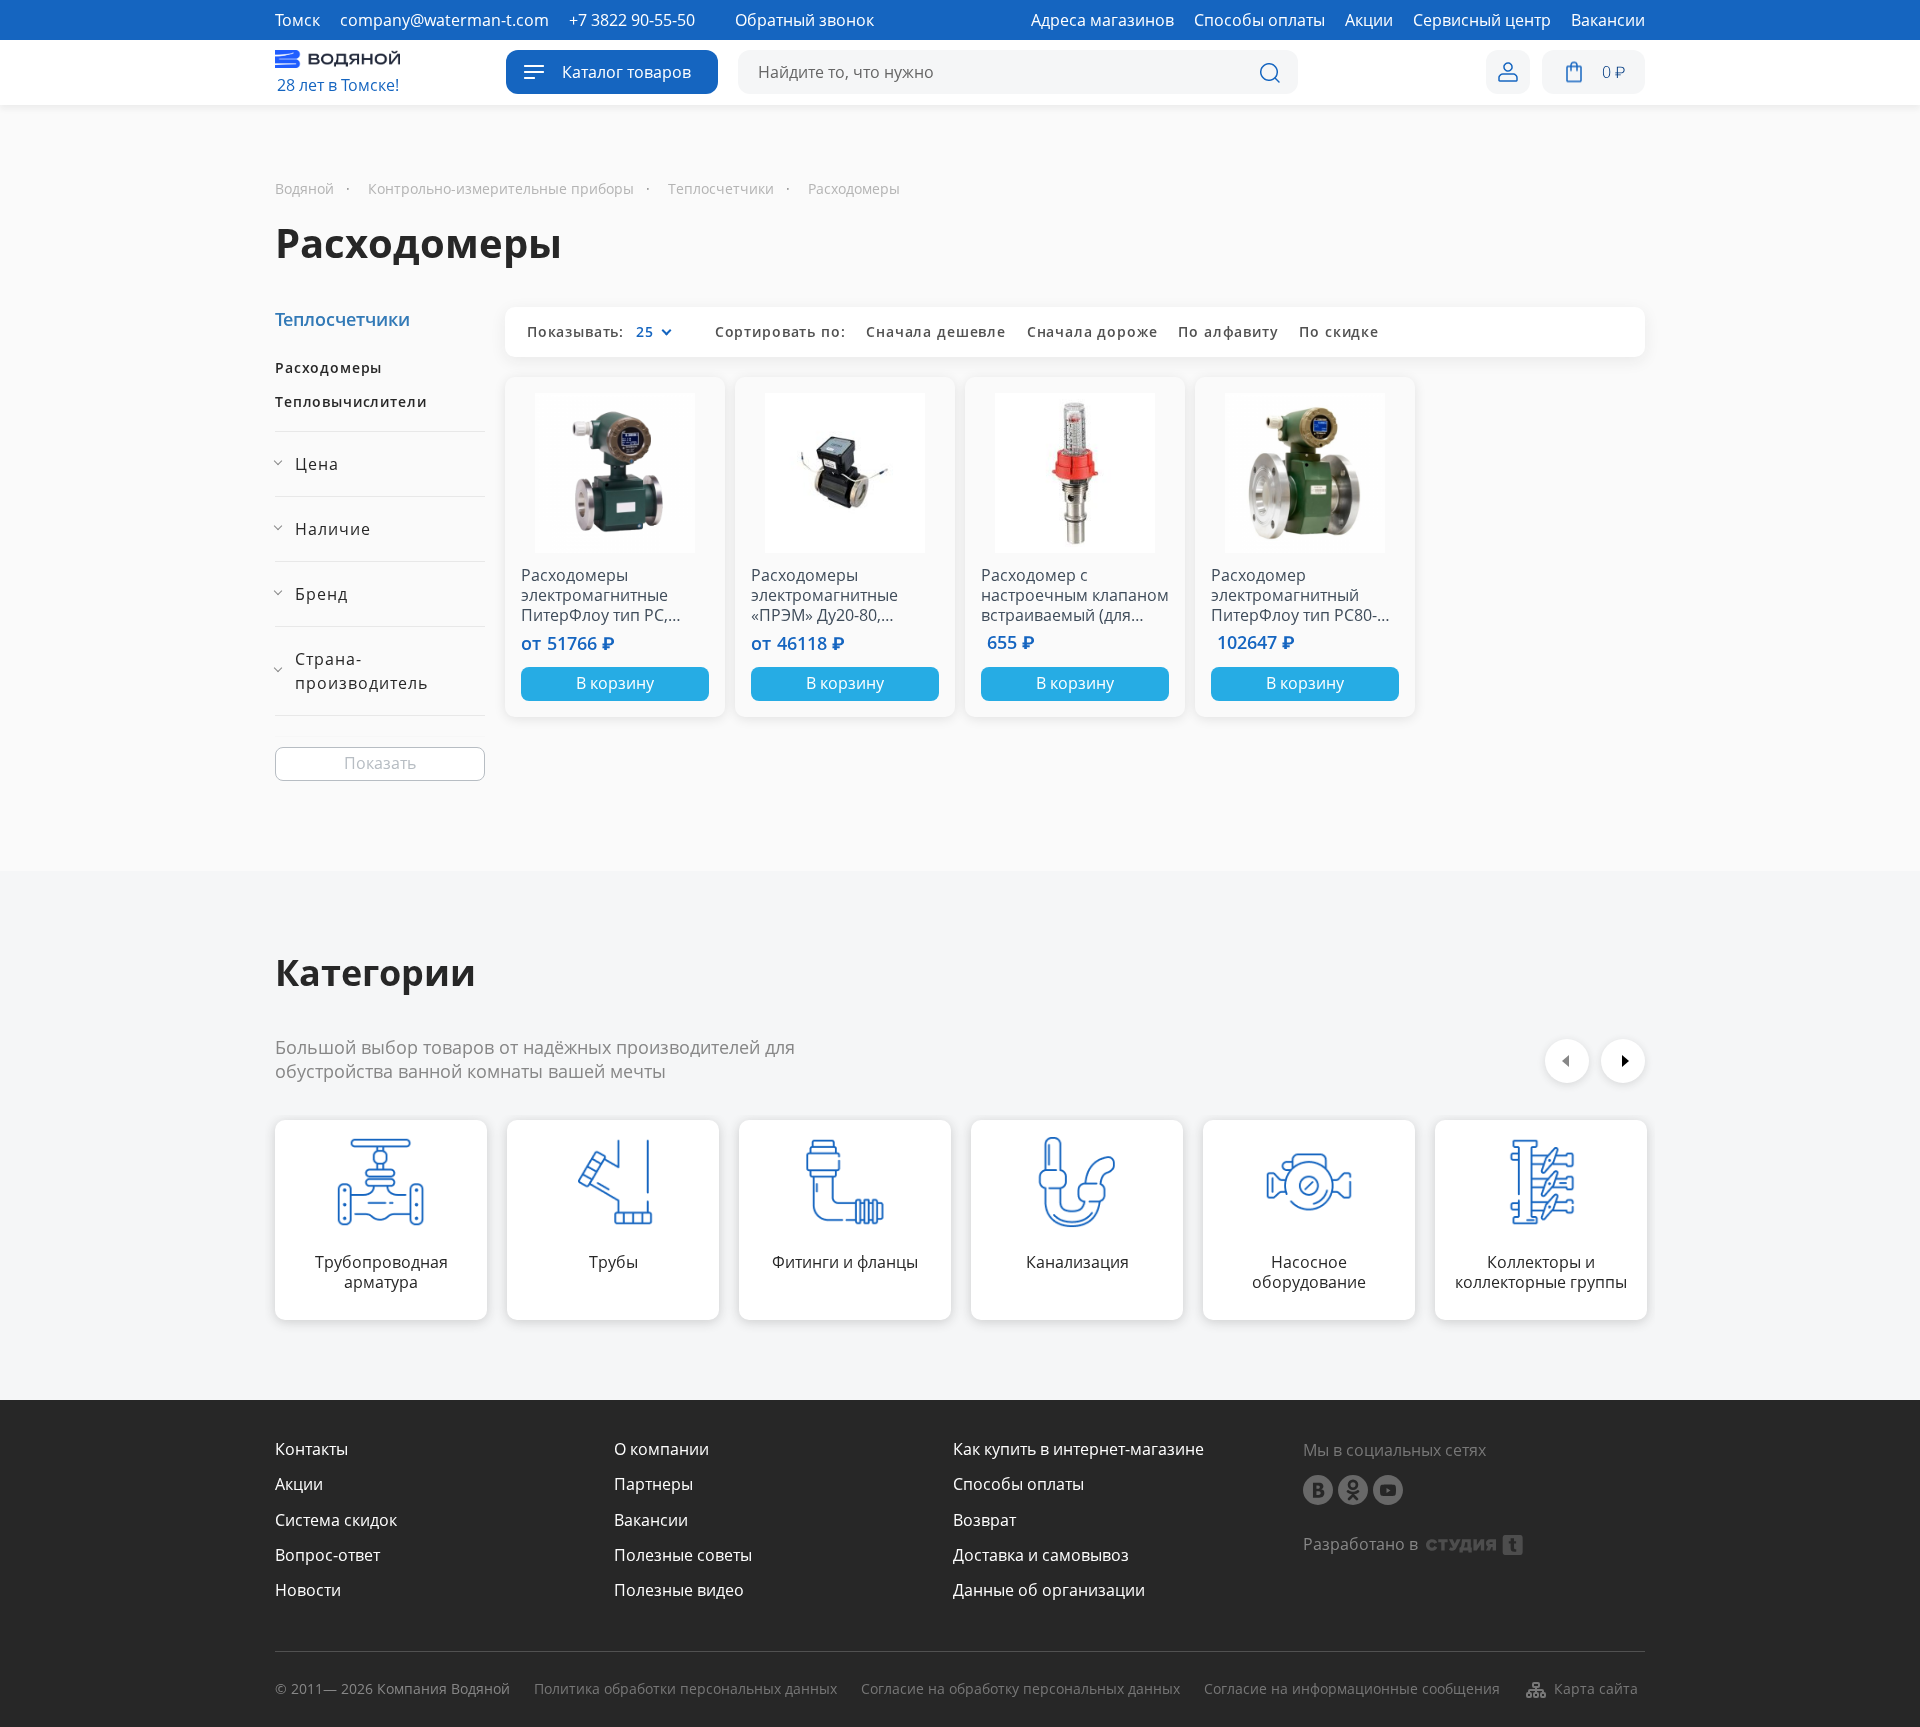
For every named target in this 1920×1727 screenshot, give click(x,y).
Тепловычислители (350, 402)
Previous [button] (1567, 1061)
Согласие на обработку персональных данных (1020, 1689)
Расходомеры (328, 368)
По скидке (1339, 331)
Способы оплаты (1018, 1484)
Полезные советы (683, 1555)
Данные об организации (1049, 1590)
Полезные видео (679, 1590)
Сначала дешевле (936, 331)
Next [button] (1623, 1061)
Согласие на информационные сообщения (1352, 1689)
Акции (299, 1484)
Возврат (984, 1520)
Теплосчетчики (342, 319)
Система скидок (336, 1520)
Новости (308, 1590)
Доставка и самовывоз (1041, 1555)
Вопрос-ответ (327, 1555)
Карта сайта (1596, 1688)
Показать (380, 763)
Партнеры (653, 1484)
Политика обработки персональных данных (685, 1689)
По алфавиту (1228, 331)
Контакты (311, 1449)
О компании (661, 1449)
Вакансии (651, 1520)
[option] (381, 1220)
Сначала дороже (1092, 331)
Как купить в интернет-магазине (1078, 1449)
